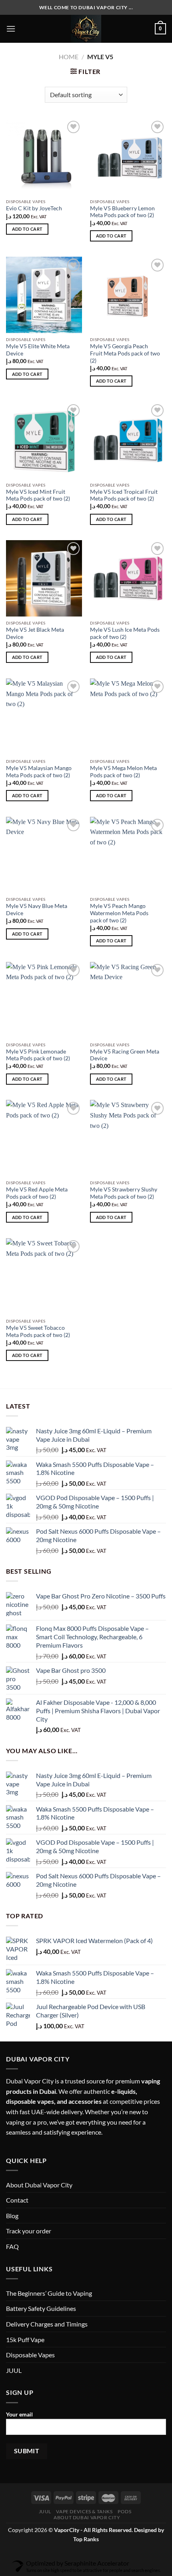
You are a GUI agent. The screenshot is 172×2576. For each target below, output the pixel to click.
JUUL (14, 2370)
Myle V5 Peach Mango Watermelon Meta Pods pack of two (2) (119, 913)
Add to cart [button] (27, 229)
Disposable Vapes (30, 2355)
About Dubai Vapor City (39, 2185)
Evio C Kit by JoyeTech (34, 208)
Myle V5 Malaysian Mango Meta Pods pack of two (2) (39, 772)
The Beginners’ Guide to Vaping (49, 2293)
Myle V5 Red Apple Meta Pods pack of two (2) (37, 1193)
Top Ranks (86, 2539)
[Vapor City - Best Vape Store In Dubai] (86, 29)
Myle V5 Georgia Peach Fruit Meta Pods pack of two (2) (125, 353)
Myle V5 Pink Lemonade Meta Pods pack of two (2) (38, 1055)
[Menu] (11, 29)
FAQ (12, 2246)
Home (69, 57)
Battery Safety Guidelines (41, 2308)
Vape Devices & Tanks (84, 2511)
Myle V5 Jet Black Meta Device (35, 633)
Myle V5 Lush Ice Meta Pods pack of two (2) (125, 633)
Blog (12, 2216)
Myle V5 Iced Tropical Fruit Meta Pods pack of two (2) (124, 495)
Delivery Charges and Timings (47, 2324)
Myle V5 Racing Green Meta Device (125, 1055)
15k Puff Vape (25, 2340)
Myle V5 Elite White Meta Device (38, 350)
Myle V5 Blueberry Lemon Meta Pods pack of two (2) (122, 212)
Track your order (29, 2231)
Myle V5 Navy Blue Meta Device (37, 910)
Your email (19, 2414)
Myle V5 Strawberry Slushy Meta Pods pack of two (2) (124, 1193)
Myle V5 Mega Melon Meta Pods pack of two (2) (123, 772)
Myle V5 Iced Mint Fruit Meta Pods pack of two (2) (38, 495)
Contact (17, 2200)
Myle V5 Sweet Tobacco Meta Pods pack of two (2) (38, 1331)
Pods (124, 2511)
